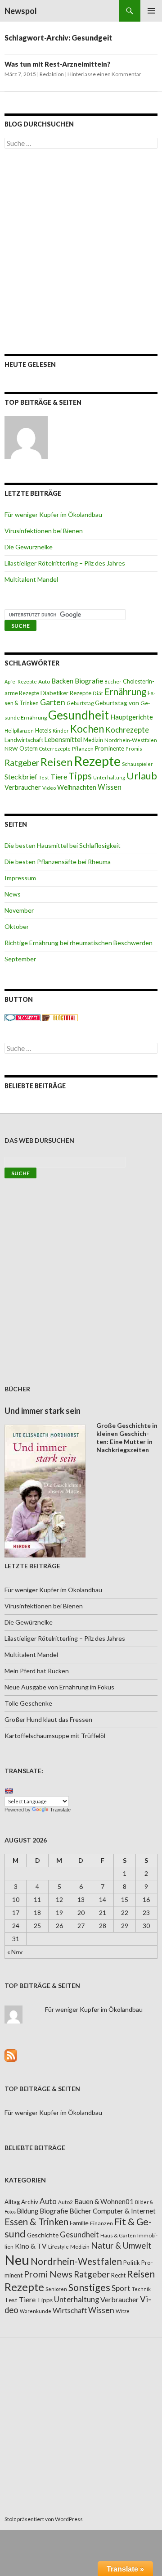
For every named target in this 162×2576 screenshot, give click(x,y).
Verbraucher (23, 787)
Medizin (93, 740)
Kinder (61, 731)
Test (44, 777)
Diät (98, 693)
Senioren (56, 2289)
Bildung (28, 2211)
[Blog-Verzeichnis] (22, 1017)
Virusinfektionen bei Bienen (44, 531)
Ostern (29, 748)
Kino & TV (31, 2246)
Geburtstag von (117, 703)
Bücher (113, 681)
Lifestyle (58, 2247)
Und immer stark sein (43, 1411)
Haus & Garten (118, 2235)
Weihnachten (77, 787)
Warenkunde (36, 2311)
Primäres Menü (151, 11)
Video (49, 788)
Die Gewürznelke (29, 547)
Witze (123, 2311)
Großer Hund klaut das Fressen (48, 1719)
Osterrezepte (55, 749)
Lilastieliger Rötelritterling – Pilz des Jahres (65, 563)
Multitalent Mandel (31, 579)
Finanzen (101, 2223)
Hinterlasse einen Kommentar (104, 74)
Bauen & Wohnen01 (104, 2201)
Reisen (56, 762)
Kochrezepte (127, 730)
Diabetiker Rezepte (66, 693)
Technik (141, 2289)
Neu (17, 2260)
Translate (60, 1810)
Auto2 (65, 2202)
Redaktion (52, 74)
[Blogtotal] (60, 1017)
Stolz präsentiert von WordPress (44, 2519)
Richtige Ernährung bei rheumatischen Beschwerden (79, 943)
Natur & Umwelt (121, 2246)
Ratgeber (22, 763)
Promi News (48, 2274)
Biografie (89, 681)
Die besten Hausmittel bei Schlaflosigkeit (63, 845)
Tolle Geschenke (28, 1703)
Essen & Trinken (36, 2222)
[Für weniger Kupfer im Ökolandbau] (26, 438)
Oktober (17, 926)
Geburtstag (80, 703)
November (19, 910)
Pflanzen (83, 749)
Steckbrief (21, 776)
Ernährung (125, 692)
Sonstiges (89, 2287)
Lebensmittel (63, 740)
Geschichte (43, 2235)
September (20, 959)
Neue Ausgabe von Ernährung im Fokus (59, 1687)
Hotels (43, 731)
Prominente (110, 749)
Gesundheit (79, 715)
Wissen (110, 787)
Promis (134, 749)
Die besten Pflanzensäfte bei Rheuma (58, 862)
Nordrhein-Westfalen (131, 740)
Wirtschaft (70, 2310)
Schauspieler (137, 764)
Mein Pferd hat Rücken (37, 1671)
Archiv (30, 2202)
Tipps (80, 776)
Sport (121, 2288)
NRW (11, 749)
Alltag (12, 2202)
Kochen (87, 729)
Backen (62, 681)
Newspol (21, 11)
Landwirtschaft (24, 740)
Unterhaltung (109, 777)
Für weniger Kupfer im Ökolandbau (53, 514)
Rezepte (97, 761)
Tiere (59, 777)
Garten (53, 702)
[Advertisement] (81, 251)
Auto (44, 681)
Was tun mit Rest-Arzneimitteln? (58, 64)
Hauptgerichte (132, 717)
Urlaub (142, 776)
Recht (118, 2275)
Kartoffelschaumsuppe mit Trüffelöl (55, 1736)
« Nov (15, 1952)
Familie (79, 2223)
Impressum (20, 878)
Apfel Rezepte (21, 681)
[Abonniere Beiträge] (11, 2054)
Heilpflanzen (19, 731)
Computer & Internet (124, 2211)
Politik (132, 2263)
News (13, 894)
